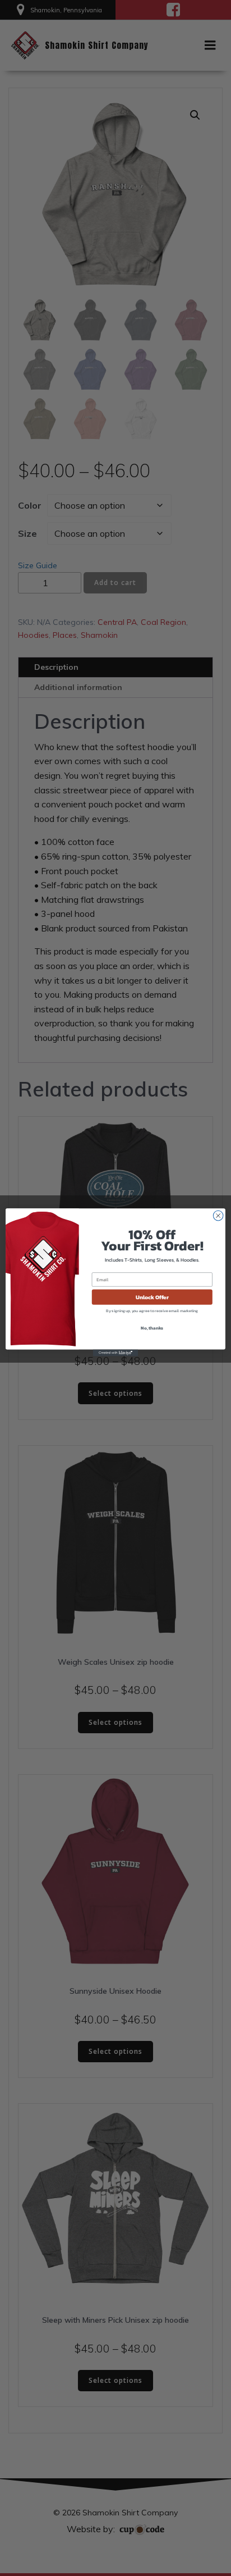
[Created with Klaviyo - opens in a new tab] (115, 1353)
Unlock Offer (152, 1297)
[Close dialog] (218, 1216)
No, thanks (152, 1328)
